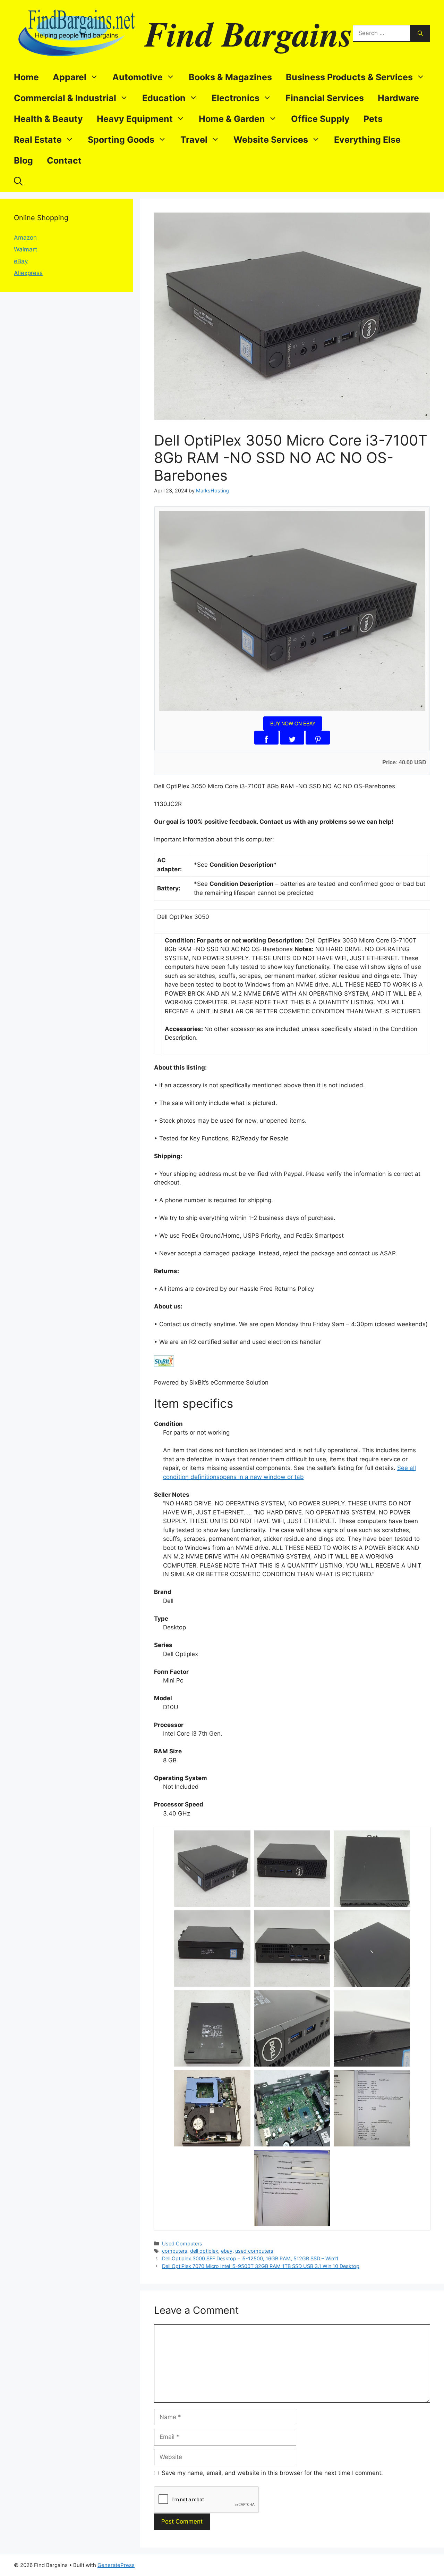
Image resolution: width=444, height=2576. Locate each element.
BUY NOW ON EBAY (293, 723)
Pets (373, 119)
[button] (18, 181)
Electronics (236, 98)
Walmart (25, 249)
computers (175, 2251)
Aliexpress (28, 273)
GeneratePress (116, 2565)
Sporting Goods (121, 140)
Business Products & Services (349, 77)
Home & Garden (232, 119)
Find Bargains (249, 33)
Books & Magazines (230, 77)
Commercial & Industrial (65, 98)
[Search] (420, 33)
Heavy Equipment (135, 119)
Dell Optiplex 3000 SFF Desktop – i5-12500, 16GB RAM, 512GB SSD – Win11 (250, 2258)
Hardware (398, 98)
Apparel (70, 77)
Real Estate (38, 140)
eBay (21, 261)
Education (164, 98)
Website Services (271, 140)
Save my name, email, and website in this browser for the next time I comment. (272, 2473)
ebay (227, 2251)
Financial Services (325, 98)
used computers (254, 2251)
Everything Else (367, 140)
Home (26, 77)
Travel (194, 140)
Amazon (25, 238)
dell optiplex (204, 2251)
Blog (23, 160)
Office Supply (320, 119)
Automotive (138, 77)
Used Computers (182, 2243)
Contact (64, 160)
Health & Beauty (48, 119)
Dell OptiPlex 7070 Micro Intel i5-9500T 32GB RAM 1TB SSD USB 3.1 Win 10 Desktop (261, 2266)
